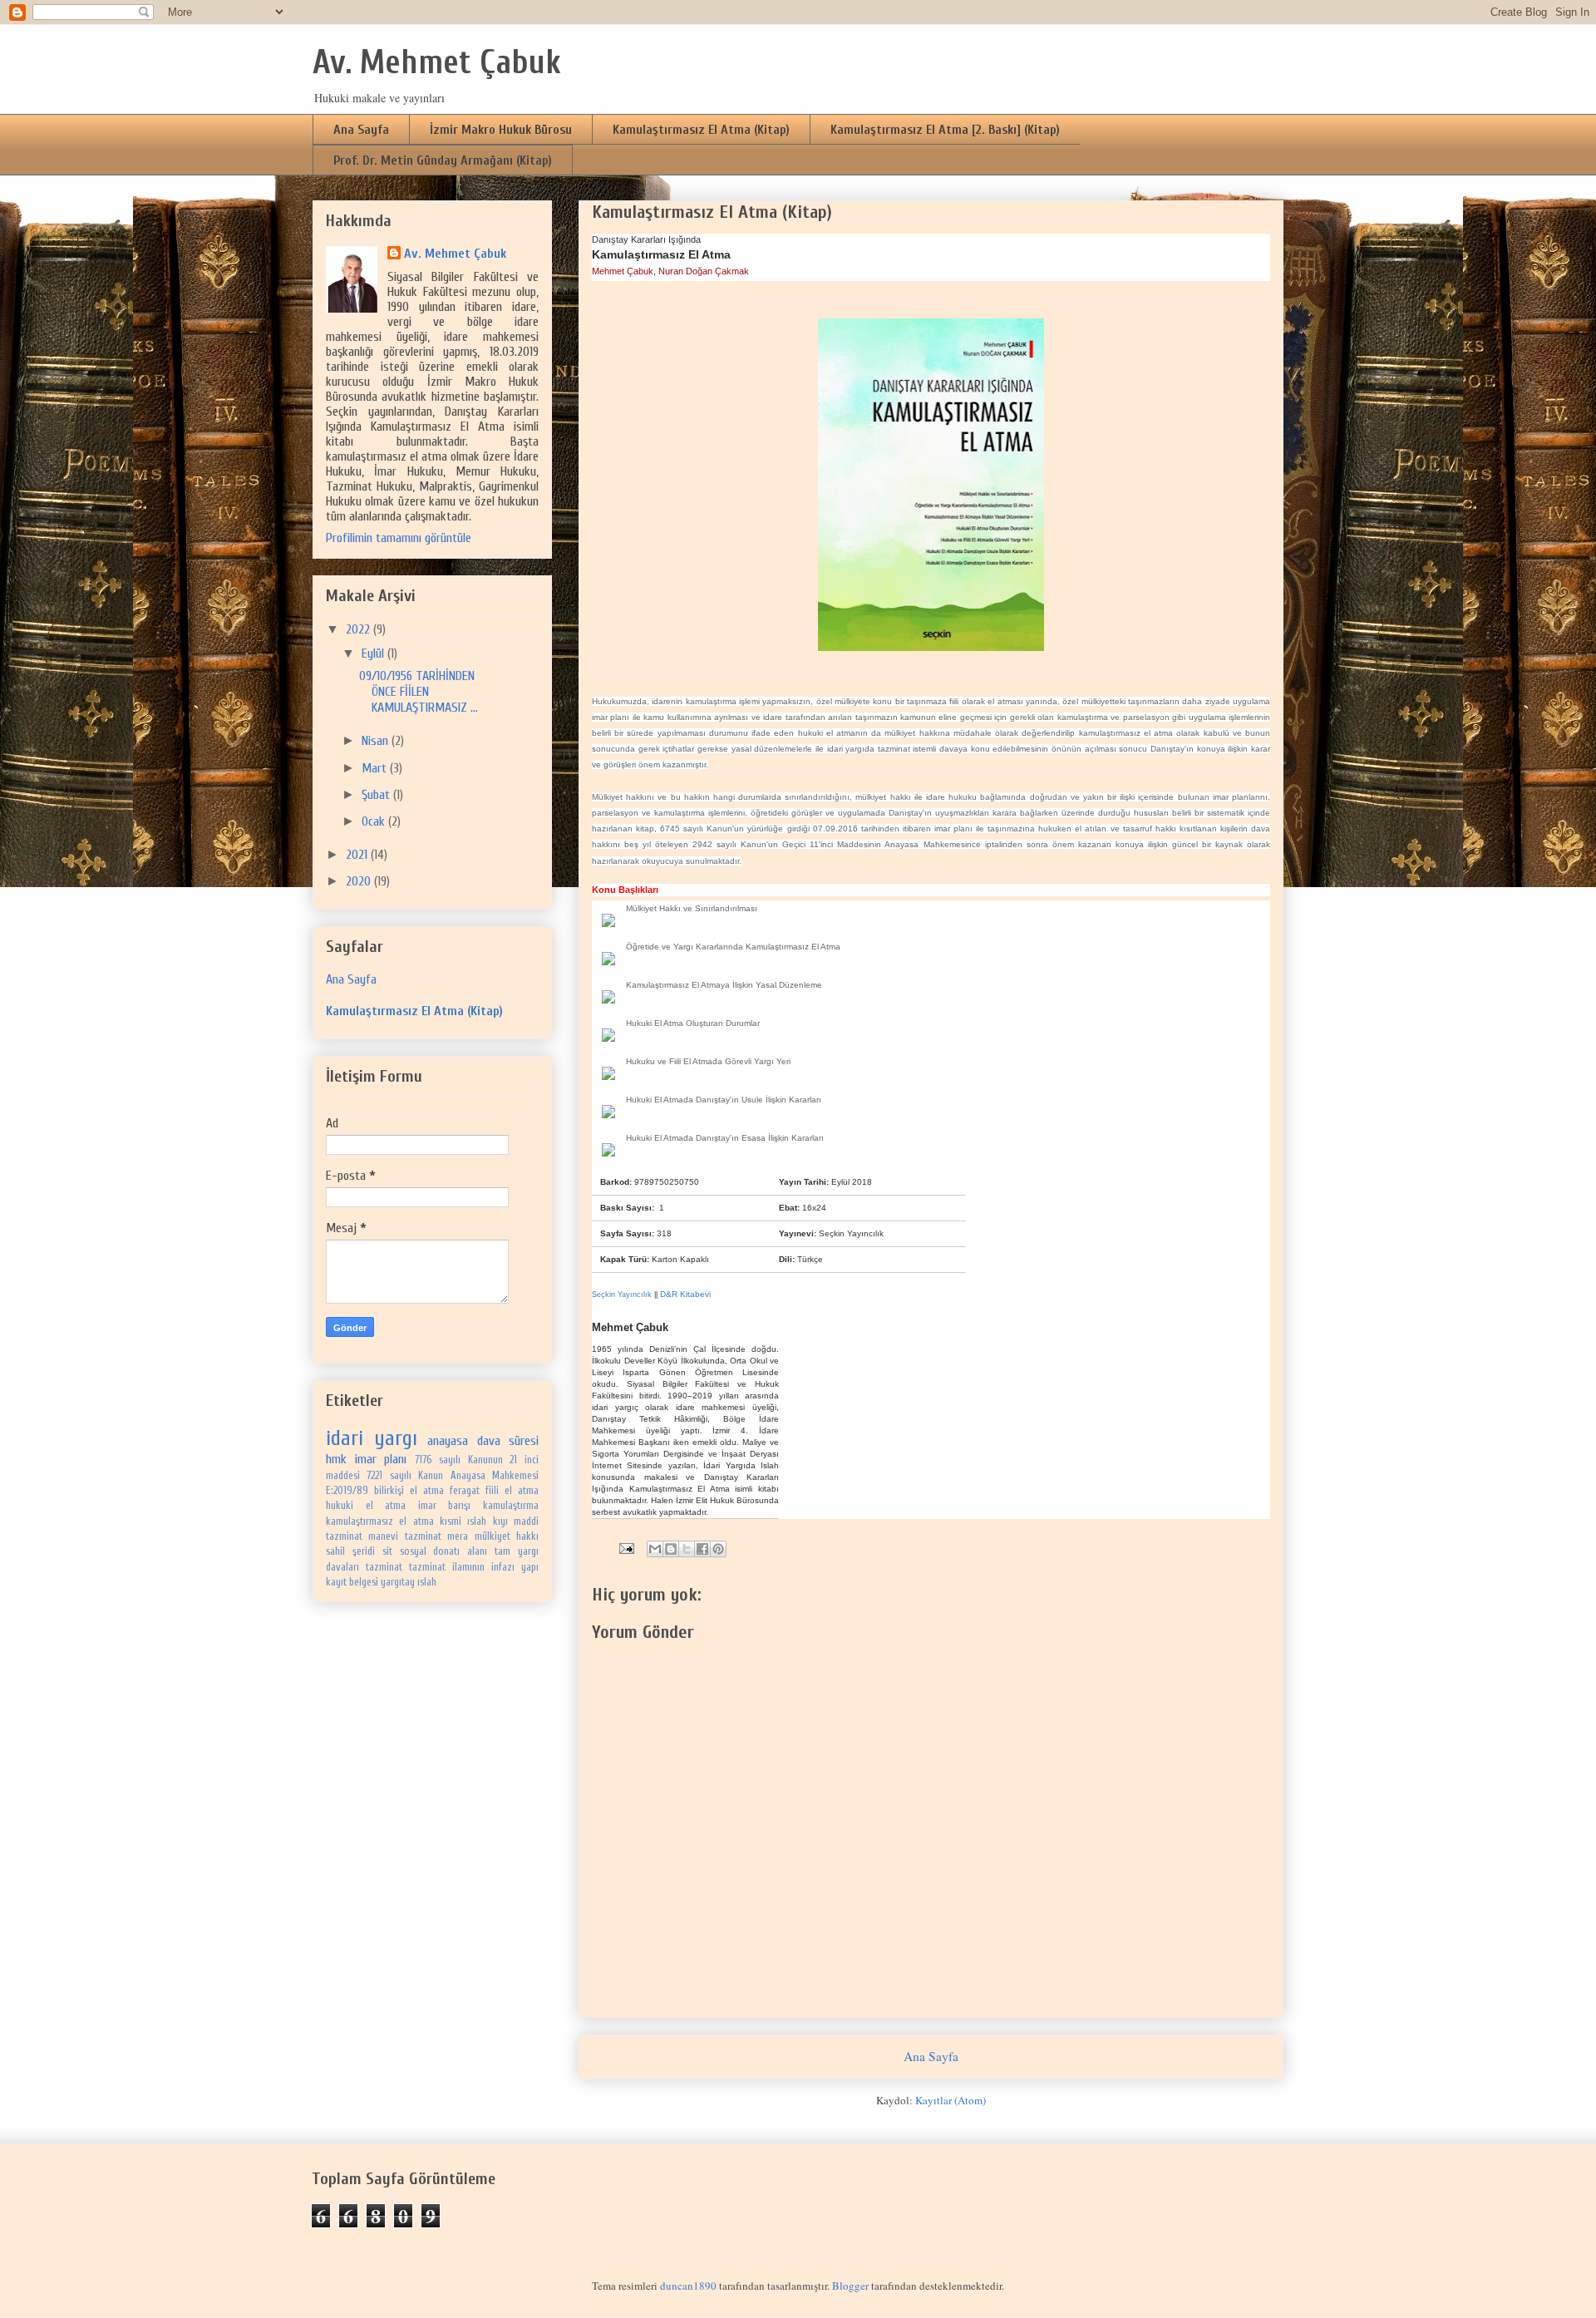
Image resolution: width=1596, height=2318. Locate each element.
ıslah (427, 1582)
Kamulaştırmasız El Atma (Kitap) (701, 130)
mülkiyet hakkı (507, 1536)
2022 (360, 629)
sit (387, 1551)
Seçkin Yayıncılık (851, 1233)
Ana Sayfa (361, 130)
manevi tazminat (404, 1536)
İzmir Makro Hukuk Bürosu (501, 130)
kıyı (500, 1521)
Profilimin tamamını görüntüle (399, 538)
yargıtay (398, 1582)
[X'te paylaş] (687, 1549)
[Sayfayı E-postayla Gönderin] (625, 1546)
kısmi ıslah (463, 1521)
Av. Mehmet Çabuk (437, 62)
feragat (465, 1491)
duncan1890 (688, 2286)
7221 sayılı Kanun (405, 1476)
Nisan (377, 741)
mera (458, 1536)
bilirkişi (389, 1491)
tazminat (384, 1567)
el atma (427, 1491)
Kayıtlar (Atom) (951, 2100)
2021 (358, 855)
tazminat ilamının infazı (462, 1567)
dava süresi (508, 1441)
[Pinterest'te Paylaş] (718, 1549)
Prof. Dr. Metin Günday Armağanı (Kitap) (443, 160)
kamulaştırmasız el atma (380, 1521)
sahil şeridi (350, 1551)
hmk (336, 1459)
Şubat (377, 795)
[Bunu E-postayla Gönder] (655, 1549)
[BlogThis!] (671, 1549)
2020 (360, 881)
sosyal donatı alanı (444, 1551)
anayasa (448, 1441)
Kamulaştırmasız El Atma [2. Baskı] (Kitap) (945, 130)
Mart (376, 768)
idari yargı (372, 1438)
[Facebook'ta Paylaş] (702, 1549)
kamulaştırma (511, 1506)
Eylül (374, 653)
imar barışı (445, 1506)
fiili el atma (512, 1491)
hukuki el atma (366, 1506)
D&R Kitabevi (685, 1294)
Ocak (375, 821)
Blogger (850, 2286)
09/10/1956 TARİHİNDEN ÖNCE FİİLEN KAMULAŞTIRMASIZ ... (419, 692)
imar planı (381, 1459)
